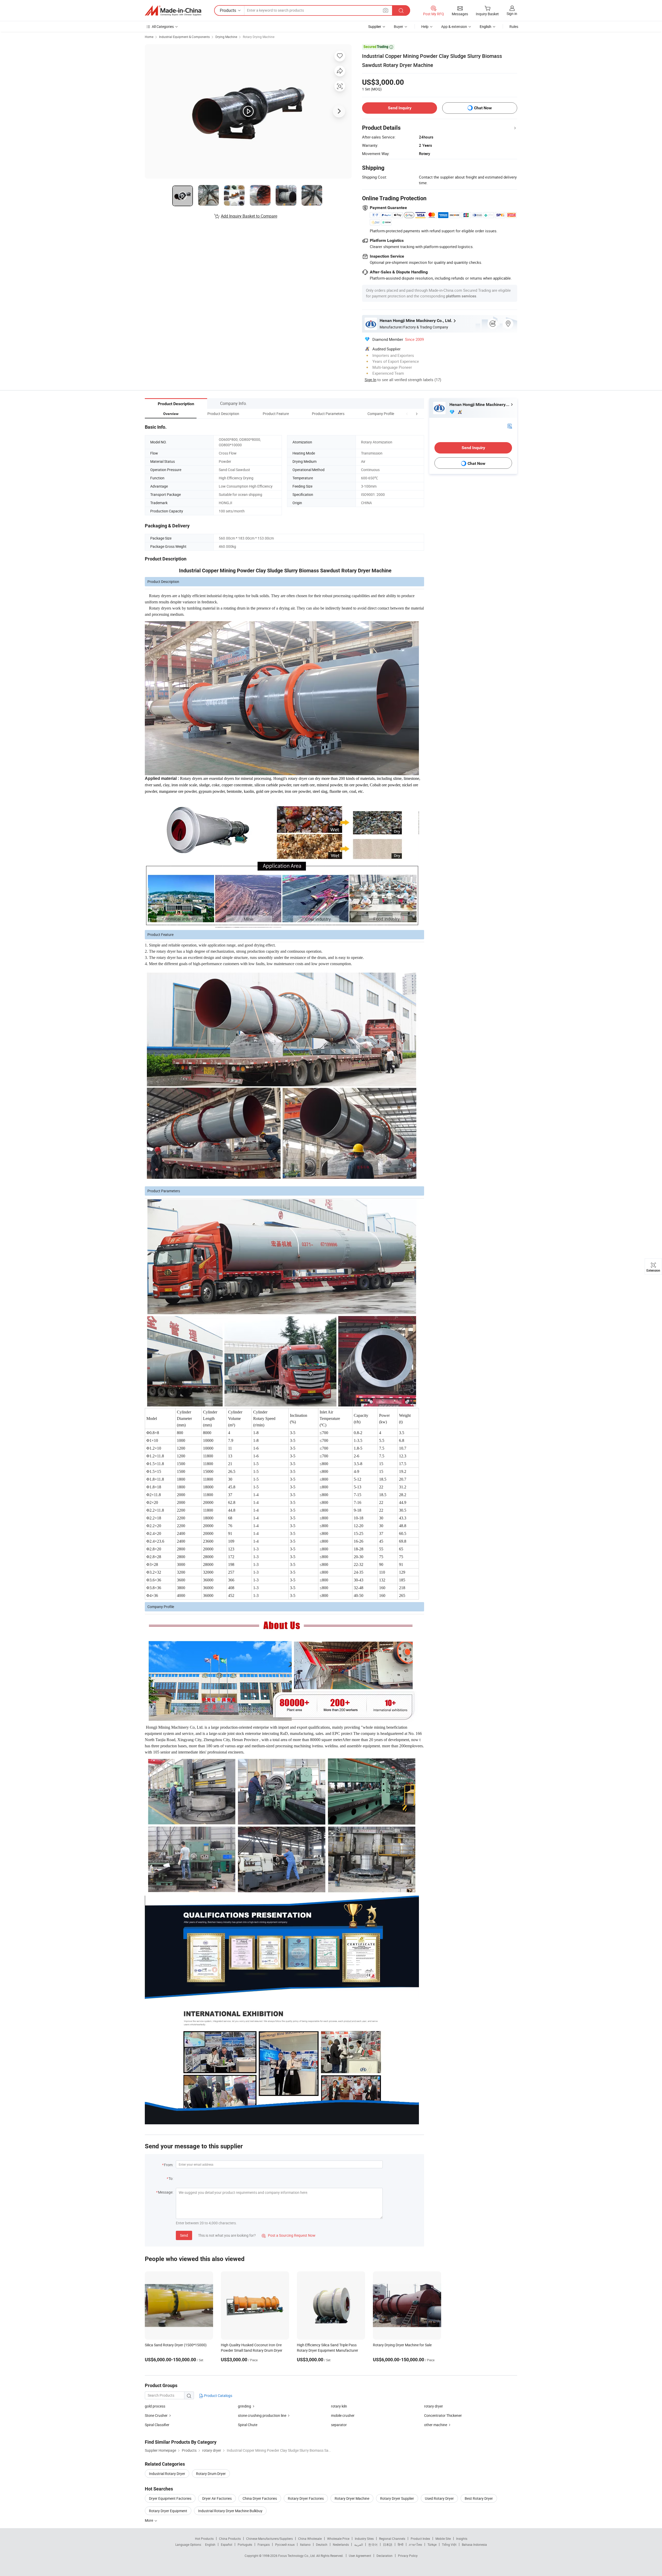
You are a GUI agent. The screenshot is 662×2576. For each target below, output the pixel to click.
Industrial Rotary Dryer (167, 2474)
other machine (436, 2425)
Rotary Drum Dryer (211, 2474)
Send (184, 2235)
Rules (514, 26)
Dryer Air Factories (217, 2498)
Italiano (305, 2544)
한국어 (373, 2544)
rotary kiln (339, 2406)
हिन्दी (401, 2544)
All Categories (163, 26)
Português (245, 2544)
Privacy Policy (408, 2556)
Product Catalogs (218, 2396)
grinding (245, 2406)
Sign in (512, 14)
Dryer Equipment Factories (170, 2498)
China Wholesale (310, 2539)
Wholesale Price (338, 2539)
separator (339, 2425)
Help (425, 26)
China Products (230, 2539)
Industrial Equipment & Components (184, 37)
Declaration (385, 2556)
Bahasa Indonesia (474, 2544)
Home (149, 37)
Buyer (398, 26)
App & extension (454, 26)
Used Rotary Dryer (439, 2498)
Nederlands (341, 2544)
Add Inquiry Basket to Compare (249, 216)
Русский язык (285, 2544)
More (149, 2520)
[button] (407, 414)
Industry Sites (364, 2539)
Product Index (420, 2539)
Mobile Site (443, 2539)
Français (264, 2544)
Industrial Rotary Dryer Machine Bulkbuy (230, 2511)
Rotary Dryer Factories (306, 2498)
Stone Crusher (157, 2415)
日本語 (388, 2544)
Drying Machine (226, 37)
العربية (359, 2544)
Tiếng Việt (449, 2544)
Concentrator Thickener (443, 2415)
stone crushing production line (262, 2415)
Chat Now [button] (483, 108)
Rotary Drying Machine (259, 37)
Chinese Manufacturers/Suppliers (269, 2539)
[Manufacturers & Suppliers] (173, 11)
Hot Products (204, 2539)
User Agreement (360, 2556)
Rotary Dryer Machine (352, 2498)
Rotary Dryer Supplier (397, 2498)
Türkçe (432, 2544)
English (210, 2544)
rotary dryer (434, 2406)
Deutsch (322, 2544)
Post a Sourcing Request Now (289, 2235)
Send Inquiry (400, 108)
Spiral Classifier (157, 2425)
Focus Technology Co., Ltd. (297, 2556)
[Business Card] (510, 426)
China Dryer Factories (260, 2498)
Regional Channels (392, 2539)
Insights (462, 2539)
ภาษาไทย (415, 2544)
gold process (155, 2406)
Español (227, 2544)
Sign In (370, 380)
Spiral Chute (248, 2425)
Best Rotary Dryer (479, 2498)
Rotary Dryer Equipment (168, 2511)
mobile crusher (343, 2415)
